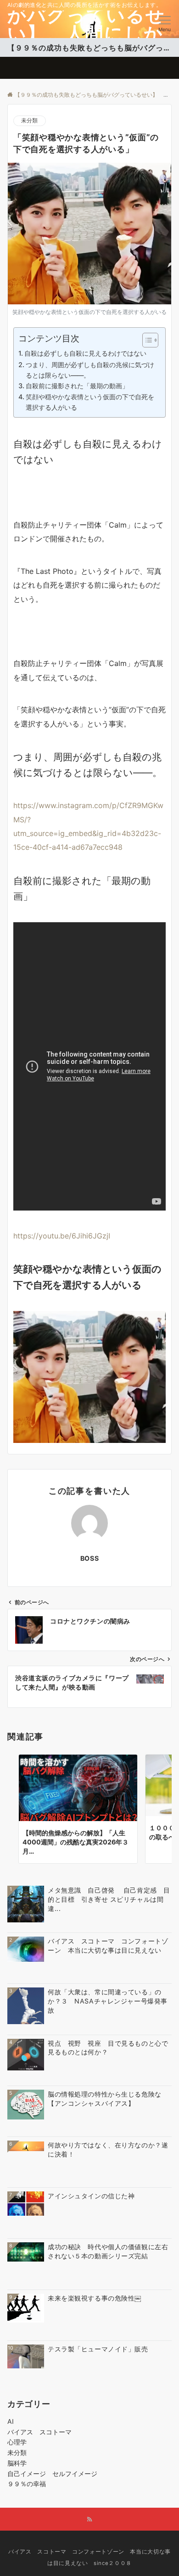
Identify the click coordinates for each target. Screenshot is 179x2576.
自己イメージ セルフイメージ (56, 2474)
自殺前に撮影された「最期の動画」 (77, 386)
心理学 (17, 2442)
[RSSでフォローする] (89, 2520)
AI (11, 2421)
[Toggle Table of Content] (146, 340)
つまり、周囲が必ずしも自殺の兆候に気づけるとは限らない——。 (90, 370)
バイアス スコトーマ (39, 2432)
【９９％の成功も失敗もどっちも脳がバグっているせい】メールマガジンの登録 (89, 48)
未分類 (30, 121)
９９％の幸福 (27, 2484)
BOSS (89, 1558)
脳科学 (17, 2463)
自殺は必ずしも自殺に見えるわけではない (85, 353)
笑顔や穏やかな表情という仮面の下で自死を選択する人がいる (90, 402)
